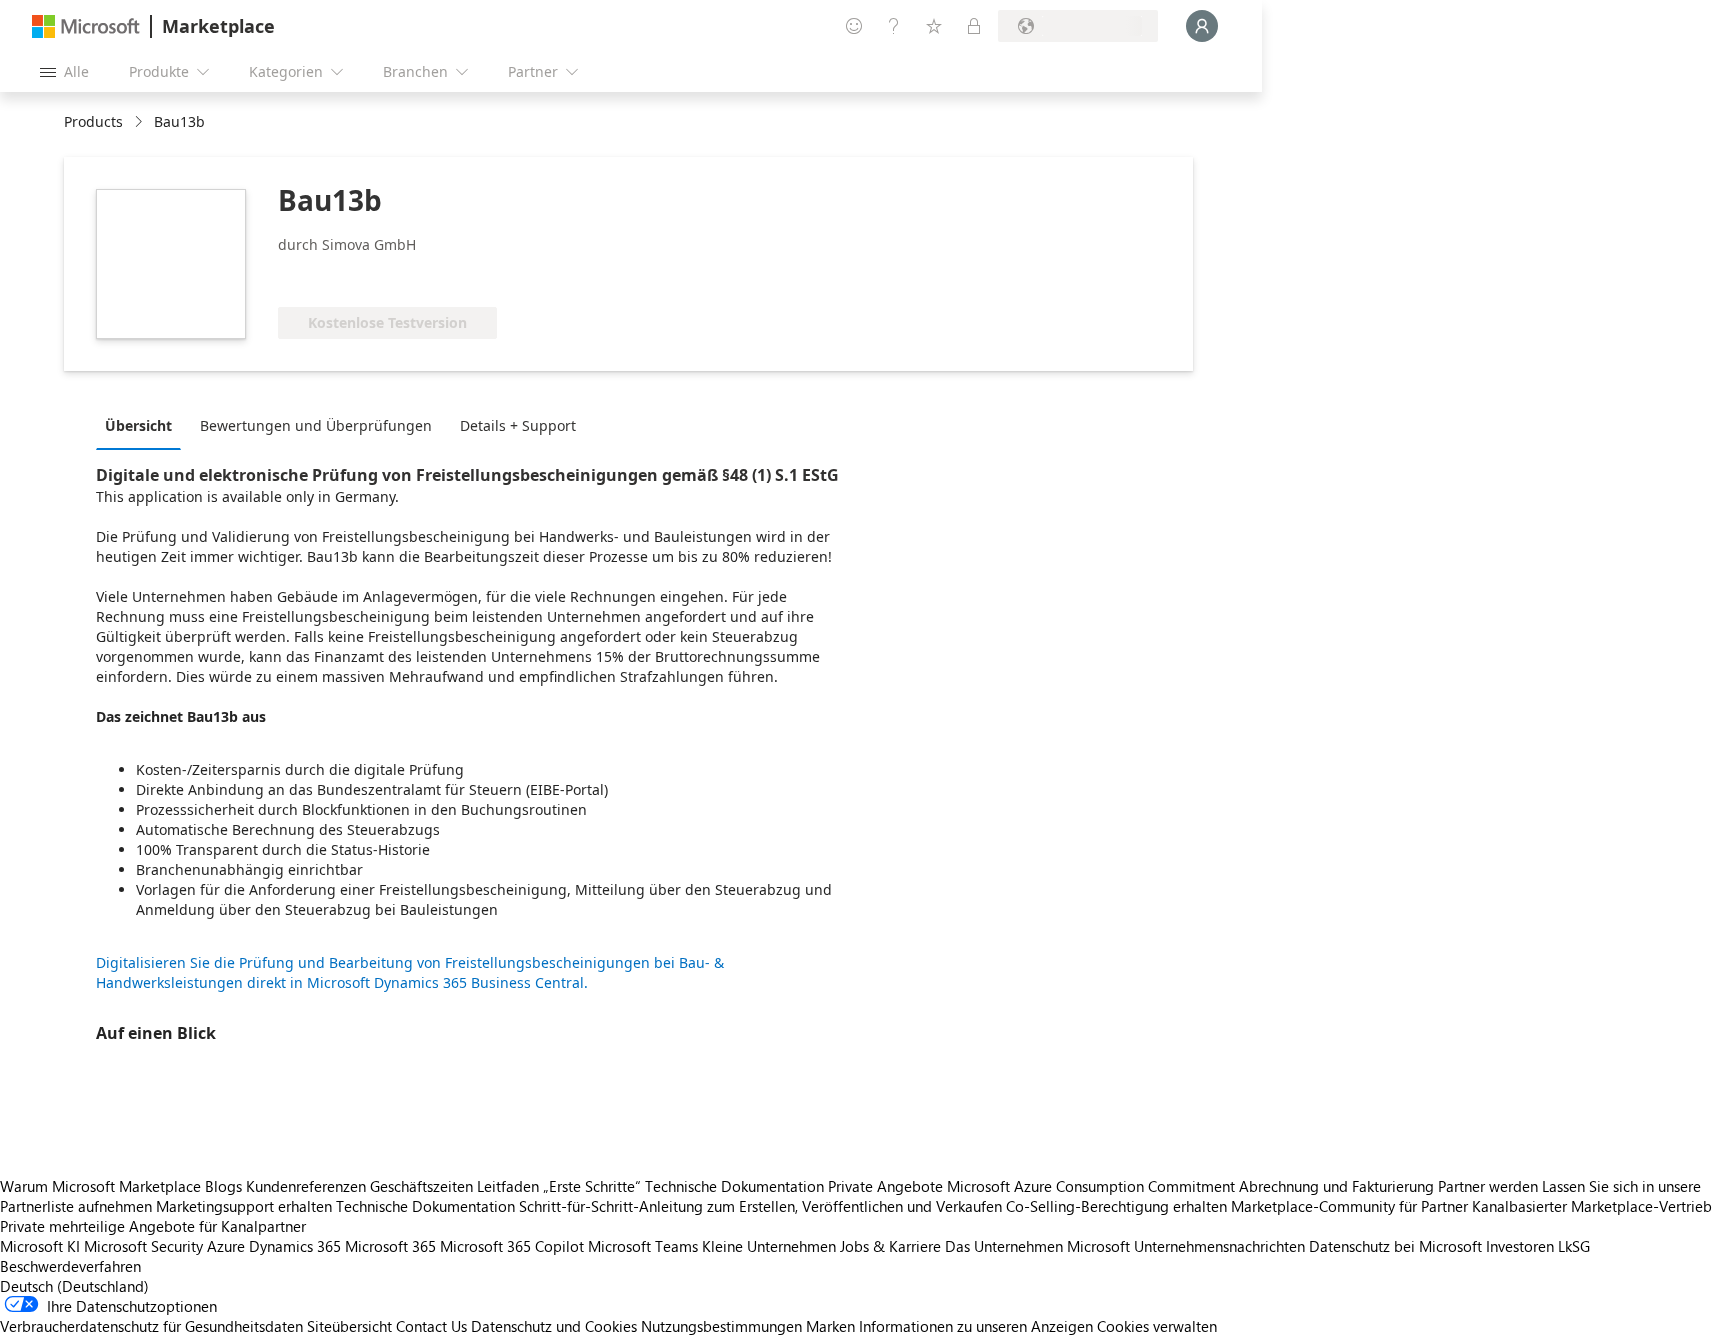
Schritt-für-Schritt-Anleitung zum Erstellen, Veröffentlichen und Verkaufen (760, 1206)
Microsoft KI (40, 1246)
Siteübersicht (349, 1326)
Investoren (1520, 1246)
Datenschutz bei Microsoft (1395, 1246)
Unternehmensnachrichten (1219, 1246)
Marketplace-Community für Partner (1349, 1206)
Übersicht (138, 425)
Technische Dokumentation (734, 1186)
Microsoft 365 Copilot (512, 1246)
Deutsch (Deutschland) (74, 1286)
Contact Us (431, 1326)
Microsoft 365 (390, 1246)
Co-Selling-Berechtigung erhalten (1116, 1206)
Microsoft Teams (643, 1246)
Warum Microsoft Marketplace (100, 1186)
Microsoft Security (143, 1246)
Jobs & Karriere (890, 1246)
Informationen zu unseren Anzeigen (976, 1326)
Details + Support (518, 425)
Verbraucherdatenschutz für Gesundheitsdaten (151, 1326)
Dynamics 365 (295, 1246)
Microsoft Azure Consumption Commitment (1093, 1186)
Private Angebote (885, 1186)
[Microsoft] (86, 26)
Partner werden (1488, 1186)
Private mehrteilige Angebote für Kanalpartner (153, 1226)
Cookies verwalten (1157, 1326)
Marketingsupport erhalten (244, 1206)
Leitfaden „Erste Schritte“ (559, 1186)
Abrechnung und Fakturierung (1336, 1186)
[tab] (143, 425)
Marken (830, 1326)
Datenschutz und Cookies (554, 1326)
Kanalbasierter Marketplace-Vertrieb (1592, 1206)
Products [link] (93, 121)
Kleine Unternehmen (769, 1246)
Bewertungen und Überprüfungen (316, 425)
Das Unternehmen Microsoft (1037, 1246)
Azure (226, 1246)
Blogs (223, 1186)
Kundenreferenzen (306, 1186)
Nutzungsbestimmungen (721, 1326)
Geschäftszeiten (421, 1186)
